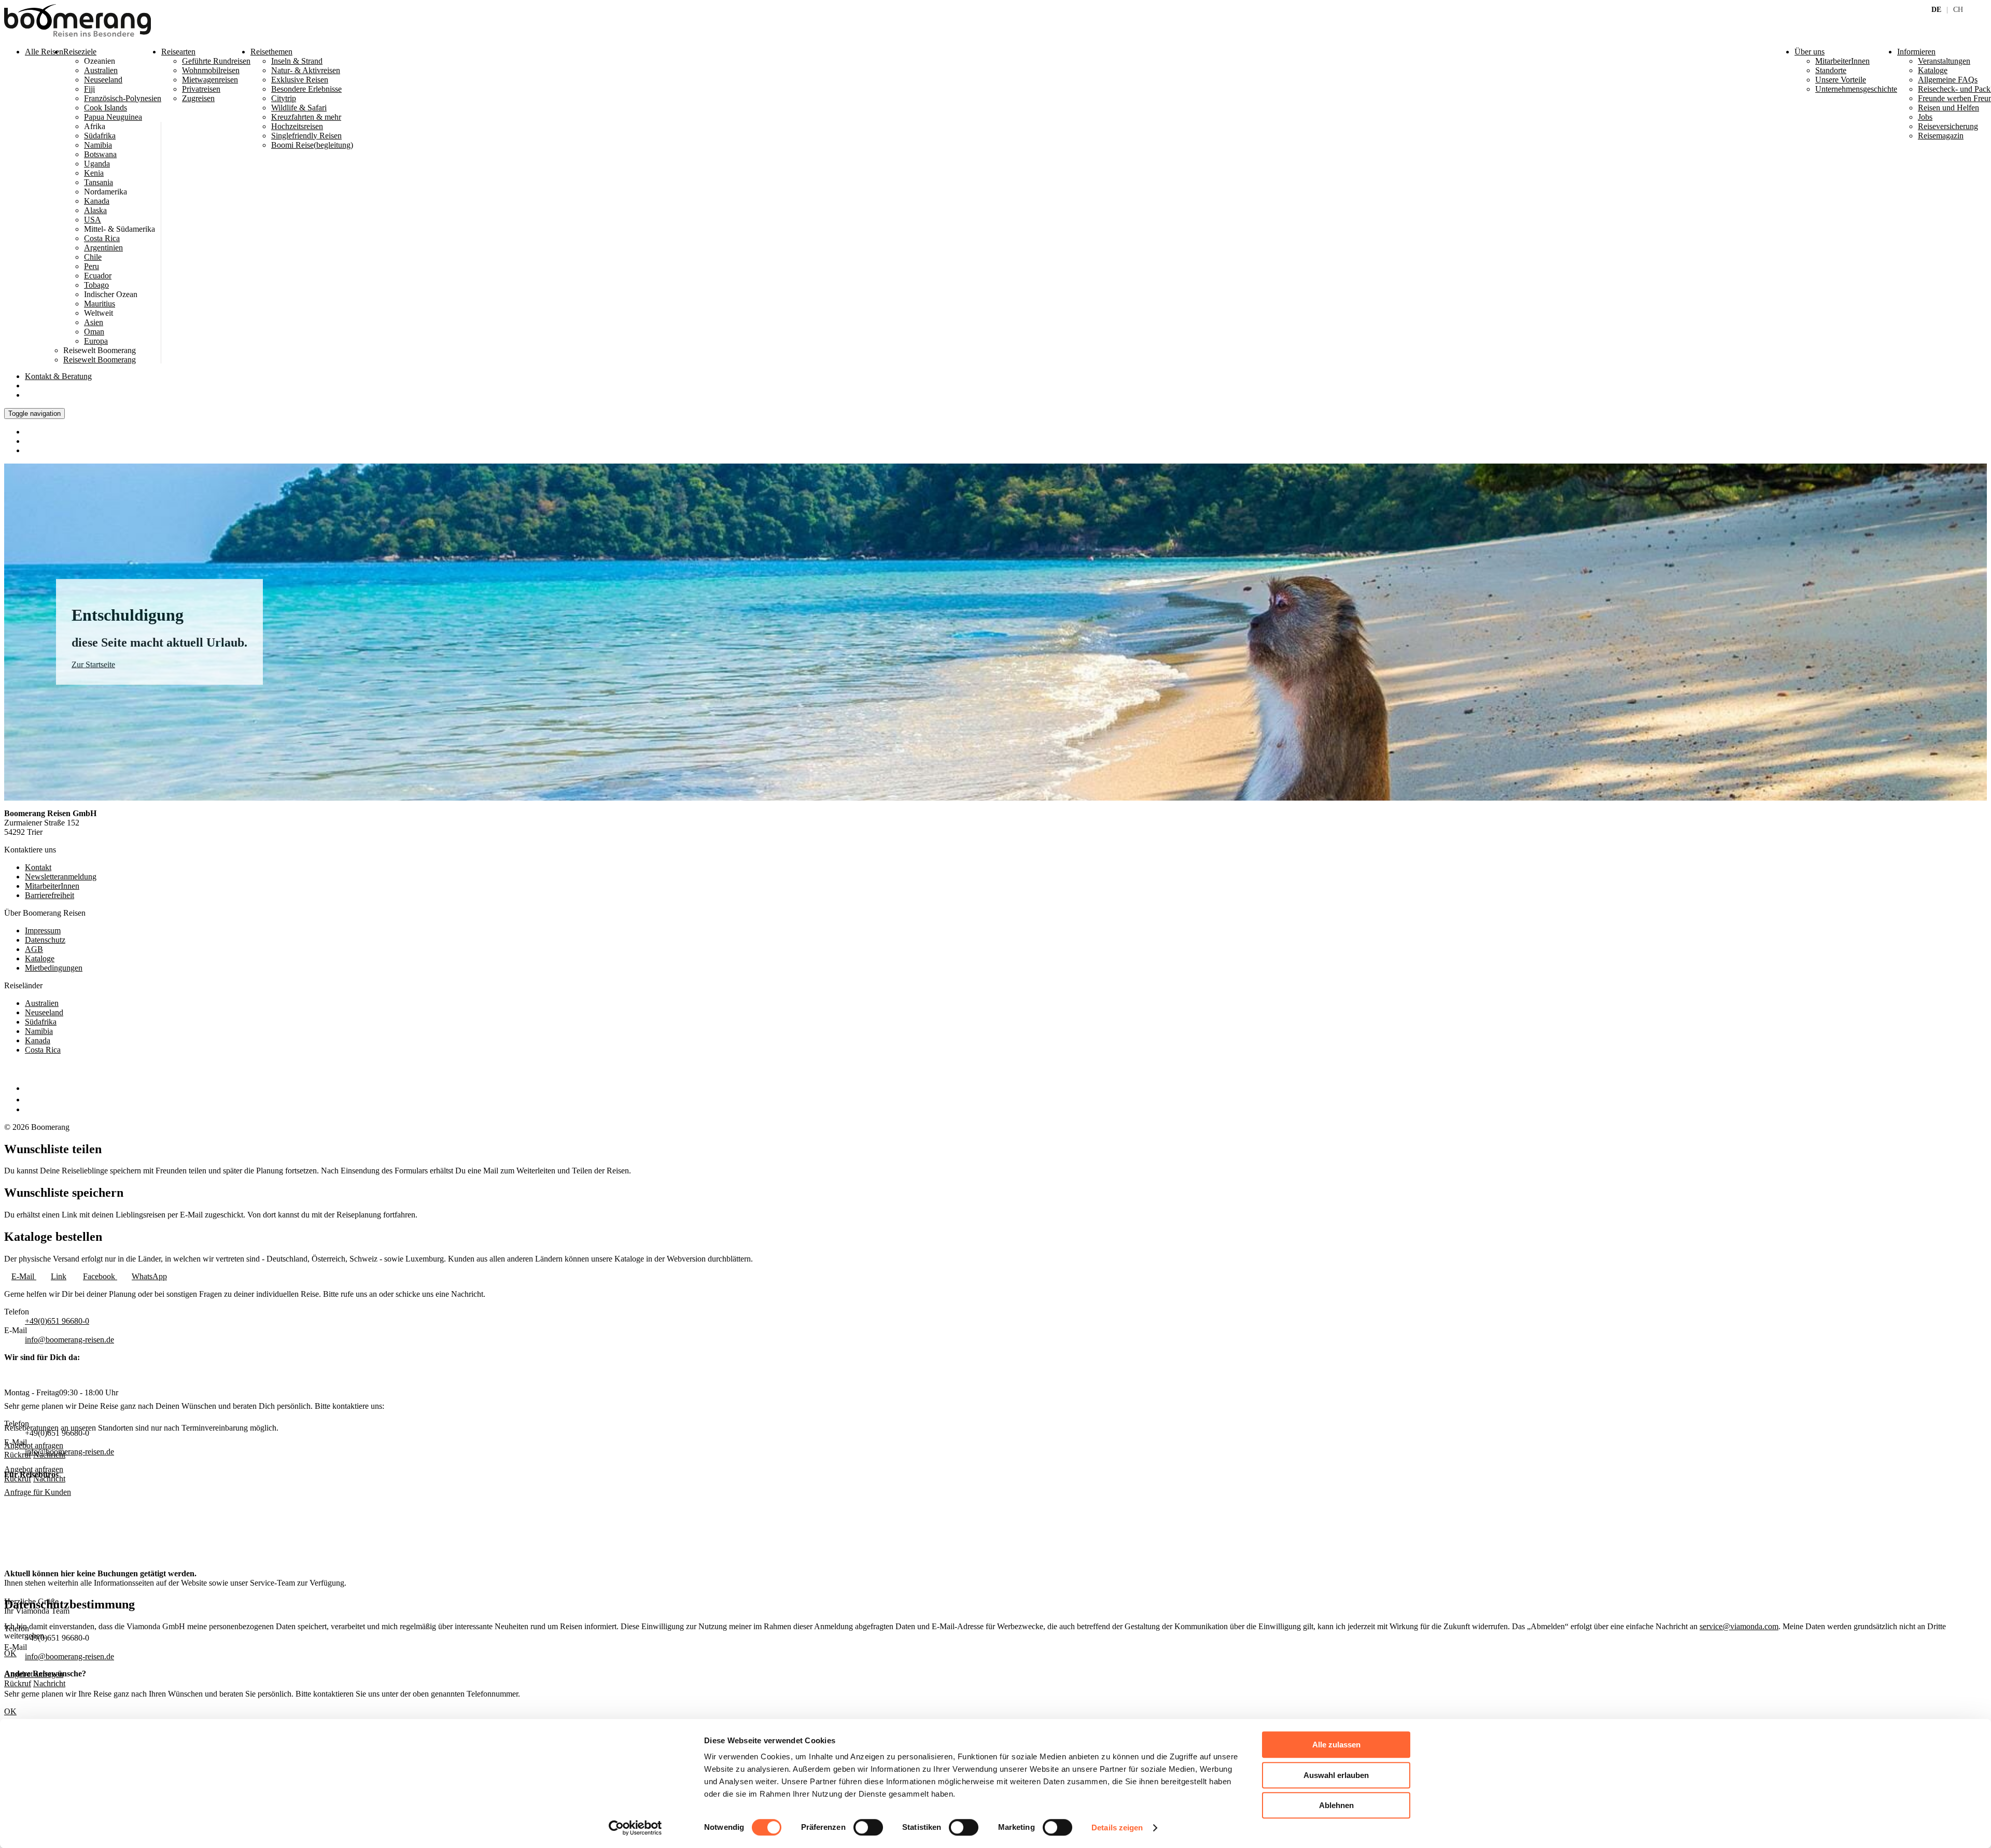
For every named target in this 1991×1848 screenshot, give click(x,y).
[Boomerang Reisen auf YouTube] (30, 1109)
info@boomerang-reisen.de (69, 1340)
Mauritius (100, 304)
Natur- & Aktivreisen (306, 70)
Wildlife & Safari (299, 108)
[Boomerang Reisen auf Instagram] (30, 1100)
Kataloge (40, 958)
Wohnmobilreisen (211, 70)
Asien (94, 322)
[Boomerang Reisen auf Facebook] (27, 1088)
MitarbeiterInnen (52, 886)
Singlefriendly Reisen (306, 136)
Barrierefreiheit (50, 895)
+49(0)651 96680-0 (57, 1321)
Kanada (97, 201)
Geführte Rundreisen (216, 61)
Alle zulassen (1336, 1745)
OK (10, 1711)
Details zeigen (1117, 1828)
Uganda (97, 164)
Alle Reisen (44, 52)
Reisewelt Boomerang (100, 360)
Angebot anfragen (34, 1469)
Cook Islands (106, 108)
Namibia (98, 145)
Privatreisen (201, 89)
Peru (92, 266)
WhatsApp (149, 1276)
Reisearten (178, 52)
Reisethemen (271, 52)
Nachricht (49, 1479)
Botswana (100, 154)
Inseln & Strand (297, 61)
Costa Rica (102, 238)
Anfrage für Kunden (38, 1492)
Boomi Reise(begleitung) (312, 145)
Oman (94, 332)
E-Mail (24, 1276)
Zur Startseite (93, 664)
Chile (93, 257)
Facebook (100, 1276)
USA (93, 220)
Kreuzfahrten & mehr (306, 117)
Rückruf (18, 1479)
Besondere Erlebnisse (306, 89)
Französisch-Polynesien (123, 98)
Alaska (95, 210)
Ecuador (98, 276)
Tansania (99, 182)
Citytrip (284, 98)
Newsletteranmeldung (61, 877)
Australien (101, 70)
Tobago (96, 285)
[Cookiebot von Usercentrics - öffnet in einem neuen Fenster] (635, 1828)
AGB (34, 949)
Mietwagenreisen (210, 80)
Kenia (94, 173)
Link (59, 1276)
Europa (96, 341)
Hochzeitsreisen (297, 126)
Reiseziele (80, 52)
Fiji (89, 89)
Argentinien (103, 248)
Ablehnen (1336, 1805)
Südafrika (100, 136)
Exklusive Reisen (300, 80)
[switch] (868, 1827)
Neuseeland (103, 80)
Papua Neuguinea (113, 117)
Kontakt (58, 376)
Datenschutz (45, 940)
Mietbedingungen (54, 968)
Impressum (43, 930)
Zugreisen (198, 98)
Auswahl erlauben (1336, 1775)
